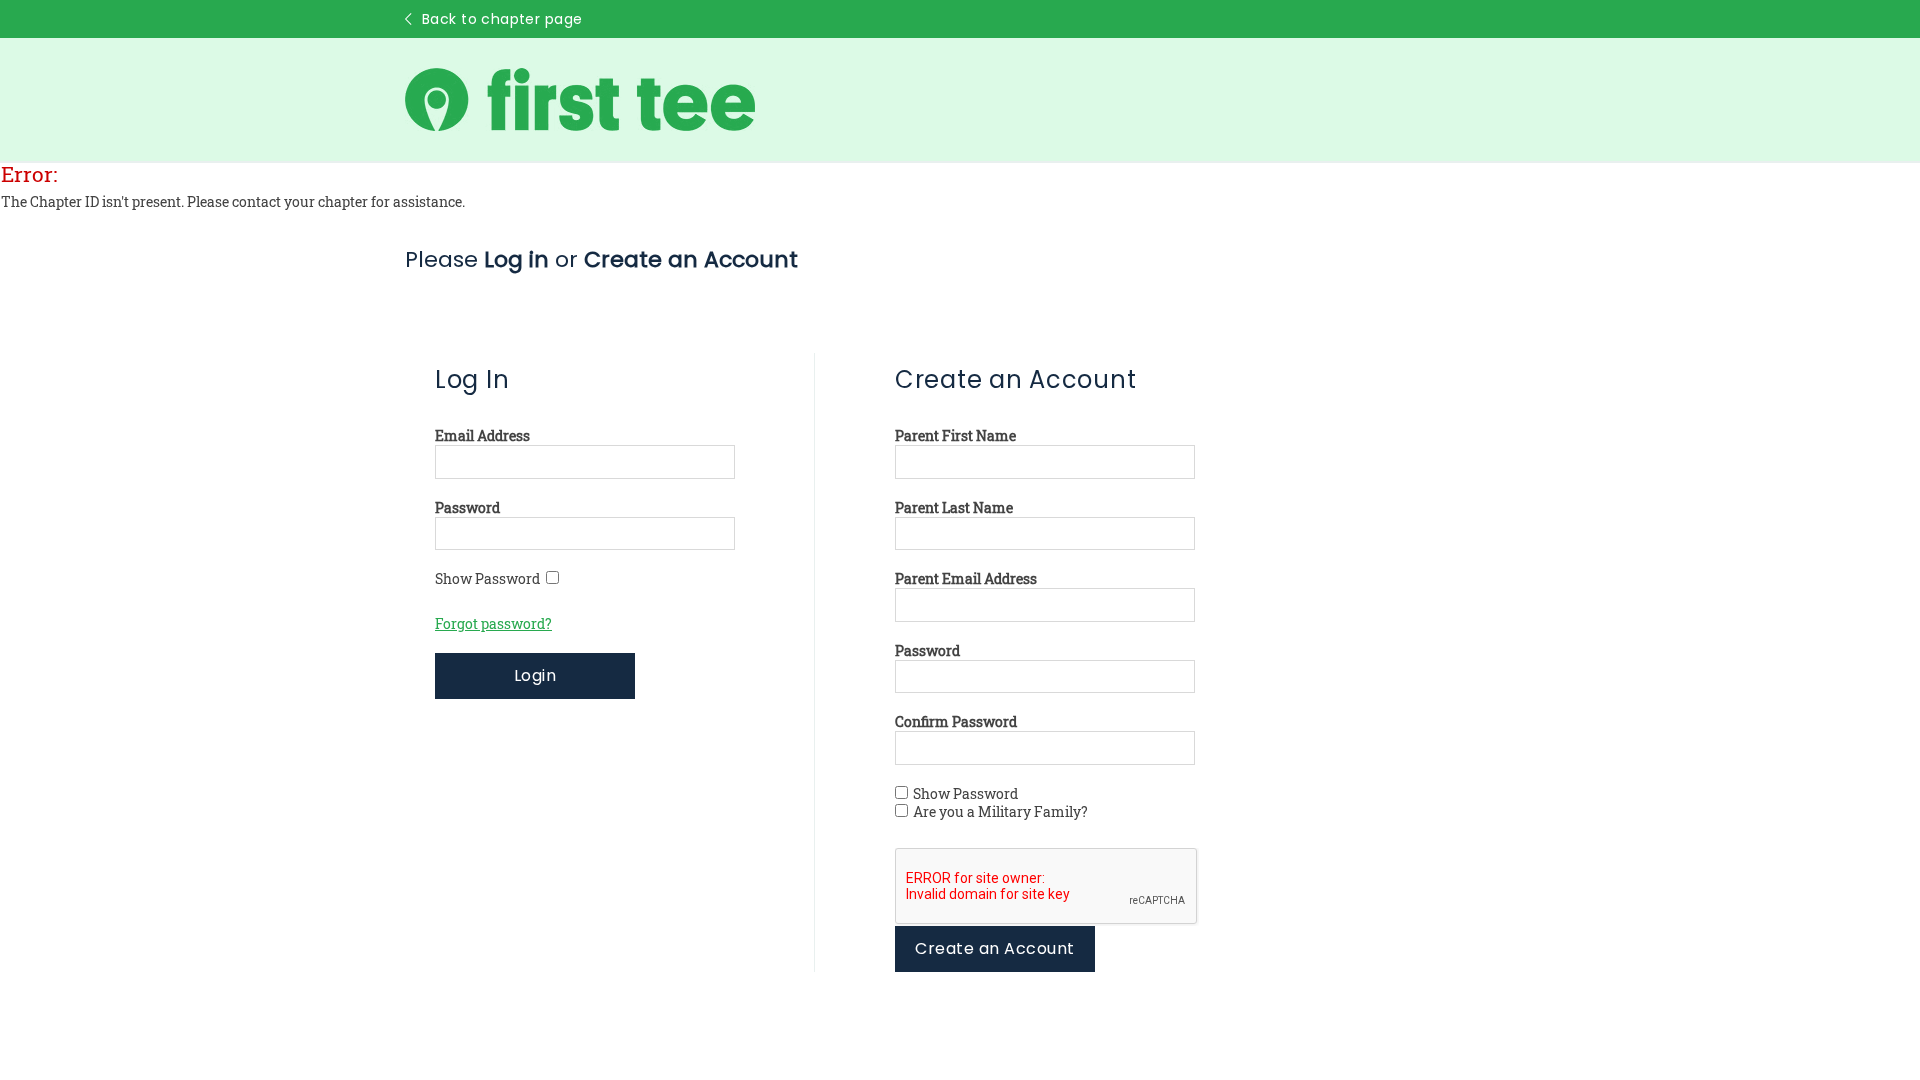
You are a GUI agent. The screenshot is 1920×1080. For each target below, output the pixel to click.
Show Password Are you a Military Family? (1000, 803)
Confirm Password (956, 722)
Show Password (490, 579)
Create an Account (994, 948)
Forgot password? (493, 624)
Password (467, 508)
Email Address (482, 436)
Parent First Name (955, 436)
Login (535, 675)
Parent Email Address (966, 579)
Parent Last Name (954, 508)
